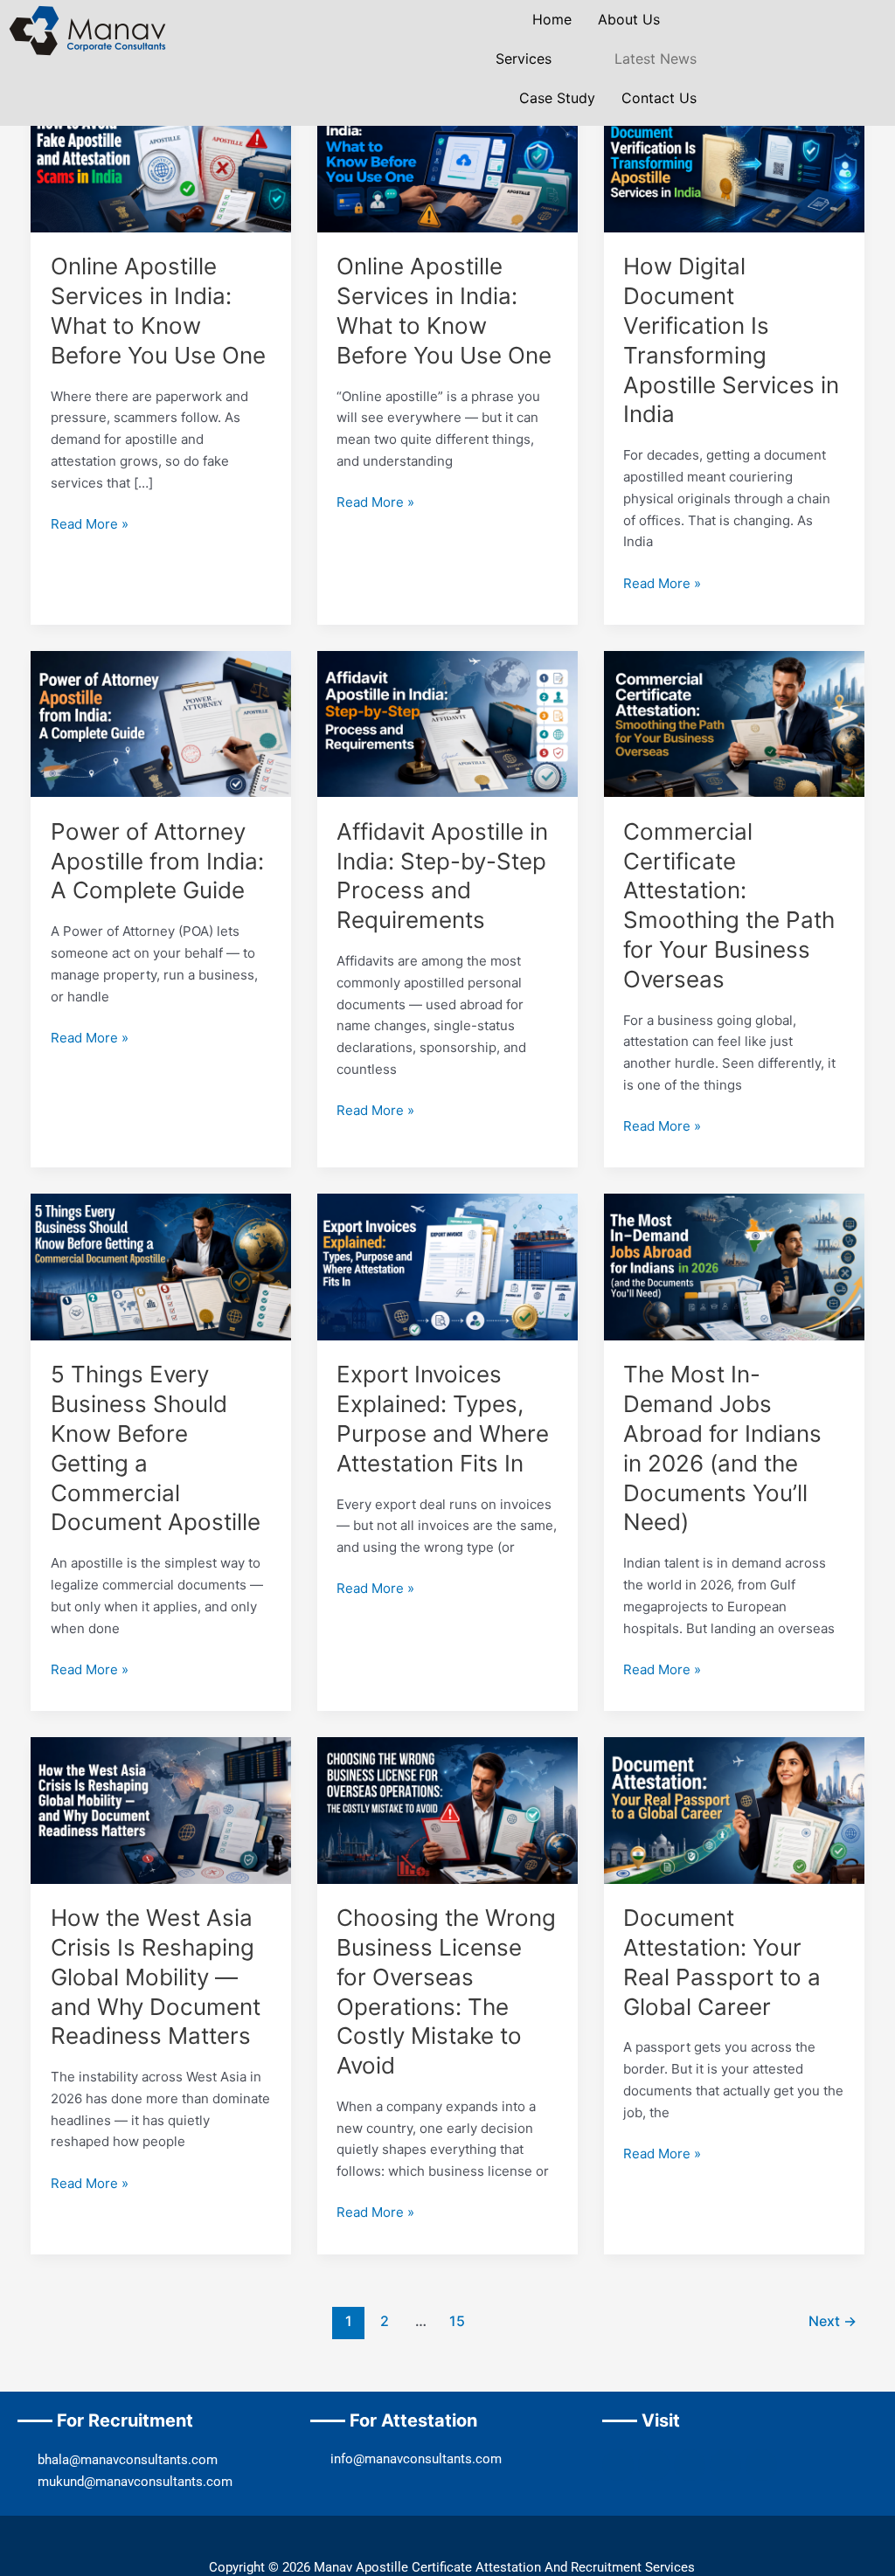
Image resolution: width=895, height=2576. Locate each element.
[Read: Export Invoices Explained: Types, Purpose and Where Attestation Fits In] (447, 1266)
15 (457, 2321)
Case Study (557, 98)
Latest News (656, 59)
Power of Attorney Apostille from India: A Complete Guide (157, 861)
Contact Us (659, 98)
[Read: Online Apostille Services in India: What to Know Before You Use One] (161, 158)
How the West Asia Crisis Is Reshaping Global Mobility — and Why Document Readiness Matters (156, 1977)
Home (552, 19)
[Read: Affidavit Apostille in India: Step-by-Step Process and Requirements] (447, 723)
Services (524, 59)
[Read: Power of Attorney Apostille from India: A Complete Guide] (161, 723)
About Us (629, 19)
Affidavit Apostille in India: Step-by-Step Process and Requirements (442, 876)
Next (833, 2321)
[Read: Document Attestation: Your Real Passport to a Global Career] (734, 1809)
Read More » (90, 523)
